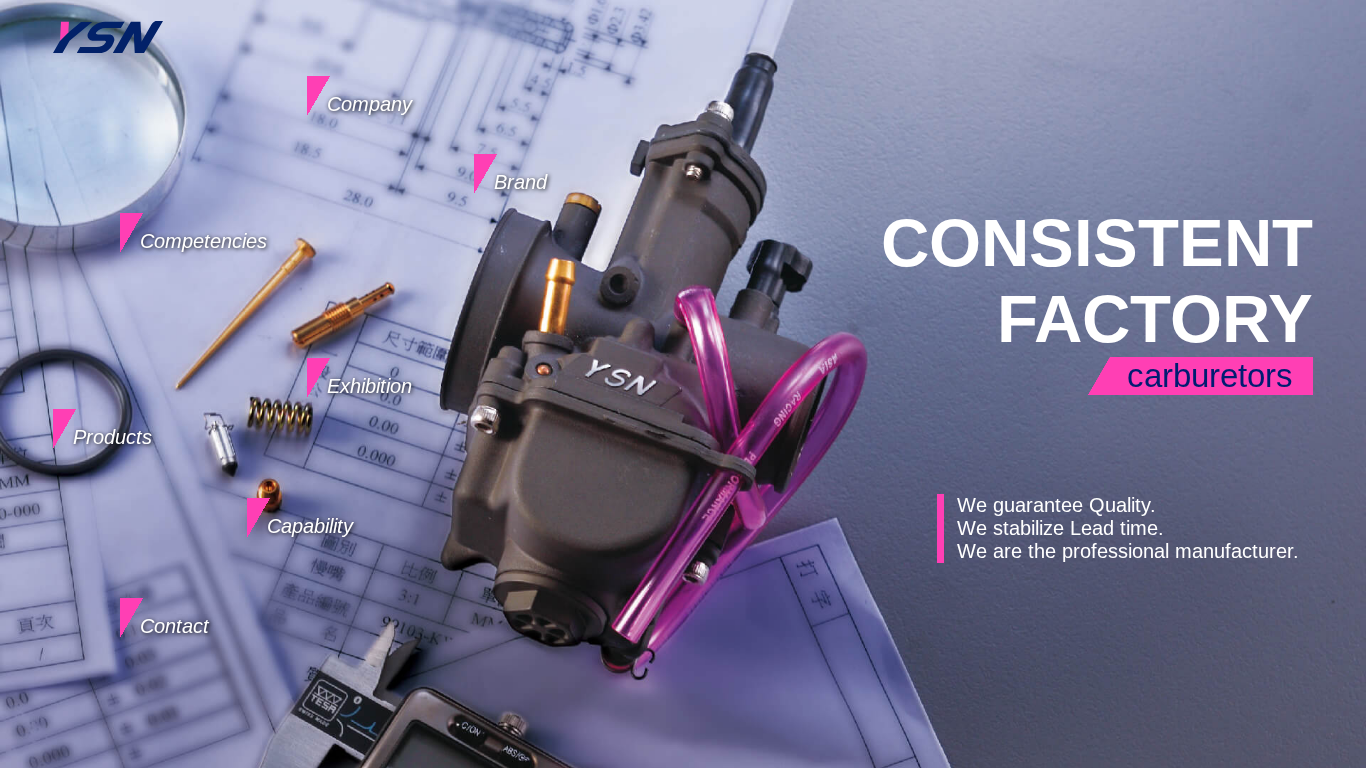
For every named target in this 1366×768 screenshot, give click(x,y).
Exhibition (369, 386)
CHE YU (107, 21)
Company (369, 104)
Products (112, 437)
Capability (310, 526)
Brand (520, 182)
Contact (174, 626)
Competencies (203, 241)
